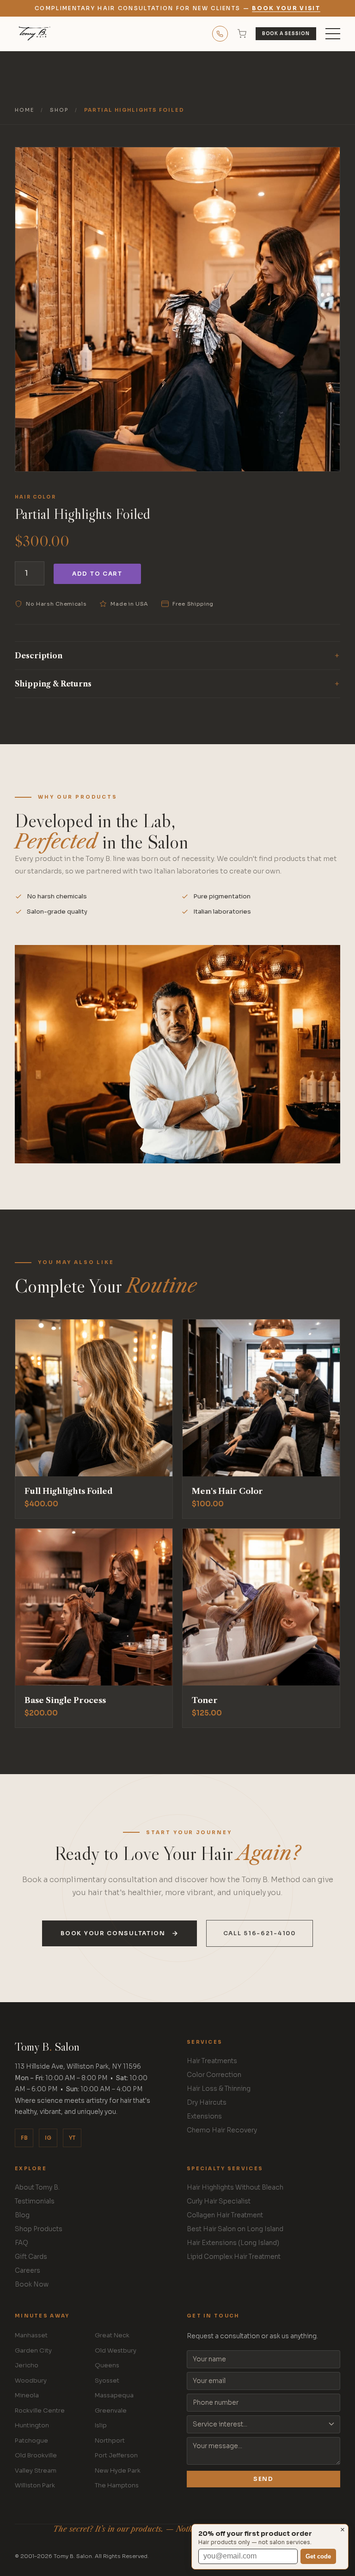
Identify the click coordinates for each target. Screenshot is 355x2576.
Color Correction (214, 2075)
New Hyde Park (118, 2471)
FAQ (21, 2243)
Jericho (27, 2365)
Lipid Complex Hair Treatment (234, 2257)
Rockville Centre (40, 2410)
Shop (59, 110)
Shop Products (39, 2229)
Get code (318, 2556)
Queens (107, 2365)
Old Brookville (36, 2455)
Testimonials (35, 2201)
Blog (22, 2215)
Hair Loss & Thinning (219, 2089)
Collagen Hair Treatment (225, 2215)
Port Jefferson (116, 2455)
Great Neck (112, 2335)
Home (24, 110)
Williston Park (35, 2485)
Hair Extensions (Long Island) (233, 2243)
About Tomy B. (37, 2188)
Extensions (204, 2116)
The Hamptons (117, 2485)
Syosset (107, 2380)
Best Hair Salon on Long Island (235, 2229)
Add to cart (97, 574)
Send (263, 2479)
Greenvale (111, 2410)
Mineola (27, 2395)
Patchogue (31, 2441)
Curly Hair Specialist (219, 2201)
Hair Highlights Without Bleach (235, 2188)
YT (72, 2138)
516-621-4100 (220, 34)
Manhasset (31, 2335)
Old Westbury (116, 2350)
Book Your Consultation (113, 1933)
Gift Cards (31, 2257)
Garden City (33, 2350)
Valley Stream (36, 2471)
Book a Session (286, 34)
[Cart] (242, 34)
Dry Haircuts (207, 2103)
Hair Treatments (212, 2061)
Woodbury (31, 2380)
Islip (101, 2425)
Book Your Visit (286, 8)
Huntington (32, 2425)
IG (48, 2138)
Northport (110, 2441)
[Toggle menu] (333, 34)
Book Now (32, 2284)
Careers (28, 2271)
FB (24, 2138)
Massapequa (114, 2395)
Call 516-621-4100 (260, 1933)
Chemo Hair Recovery (222, 2130)
